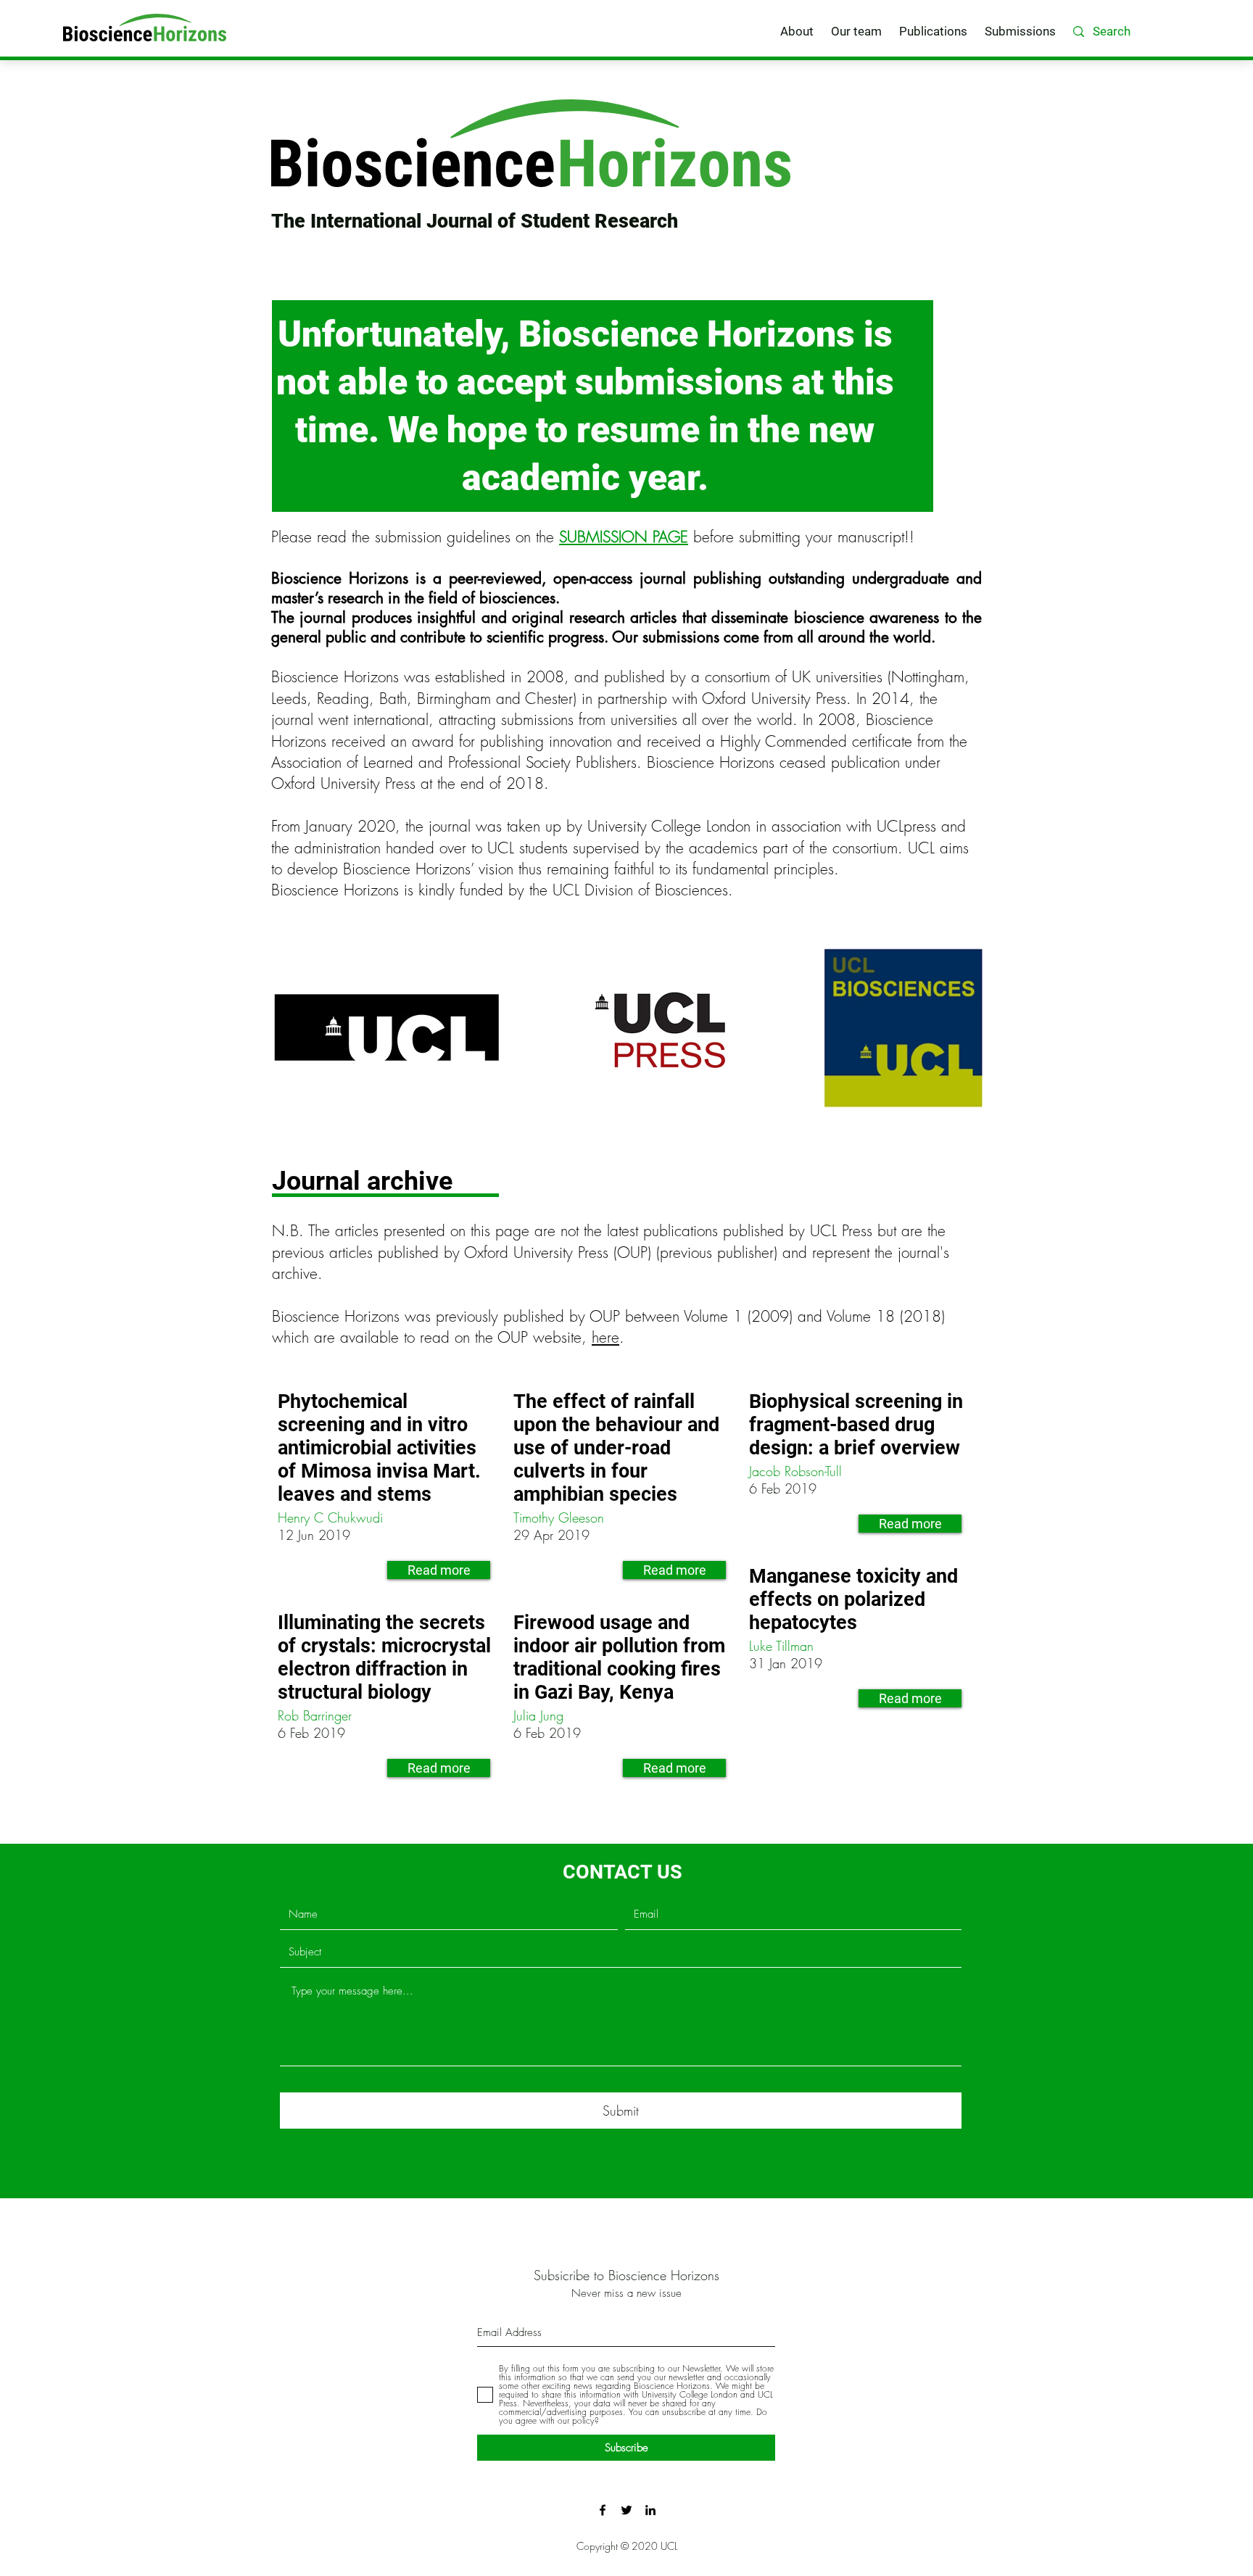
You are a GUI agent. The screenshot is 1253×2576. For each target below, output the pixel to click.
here (605, 1337)
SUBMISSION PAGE (624, 537)
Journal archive (362, 1181)
